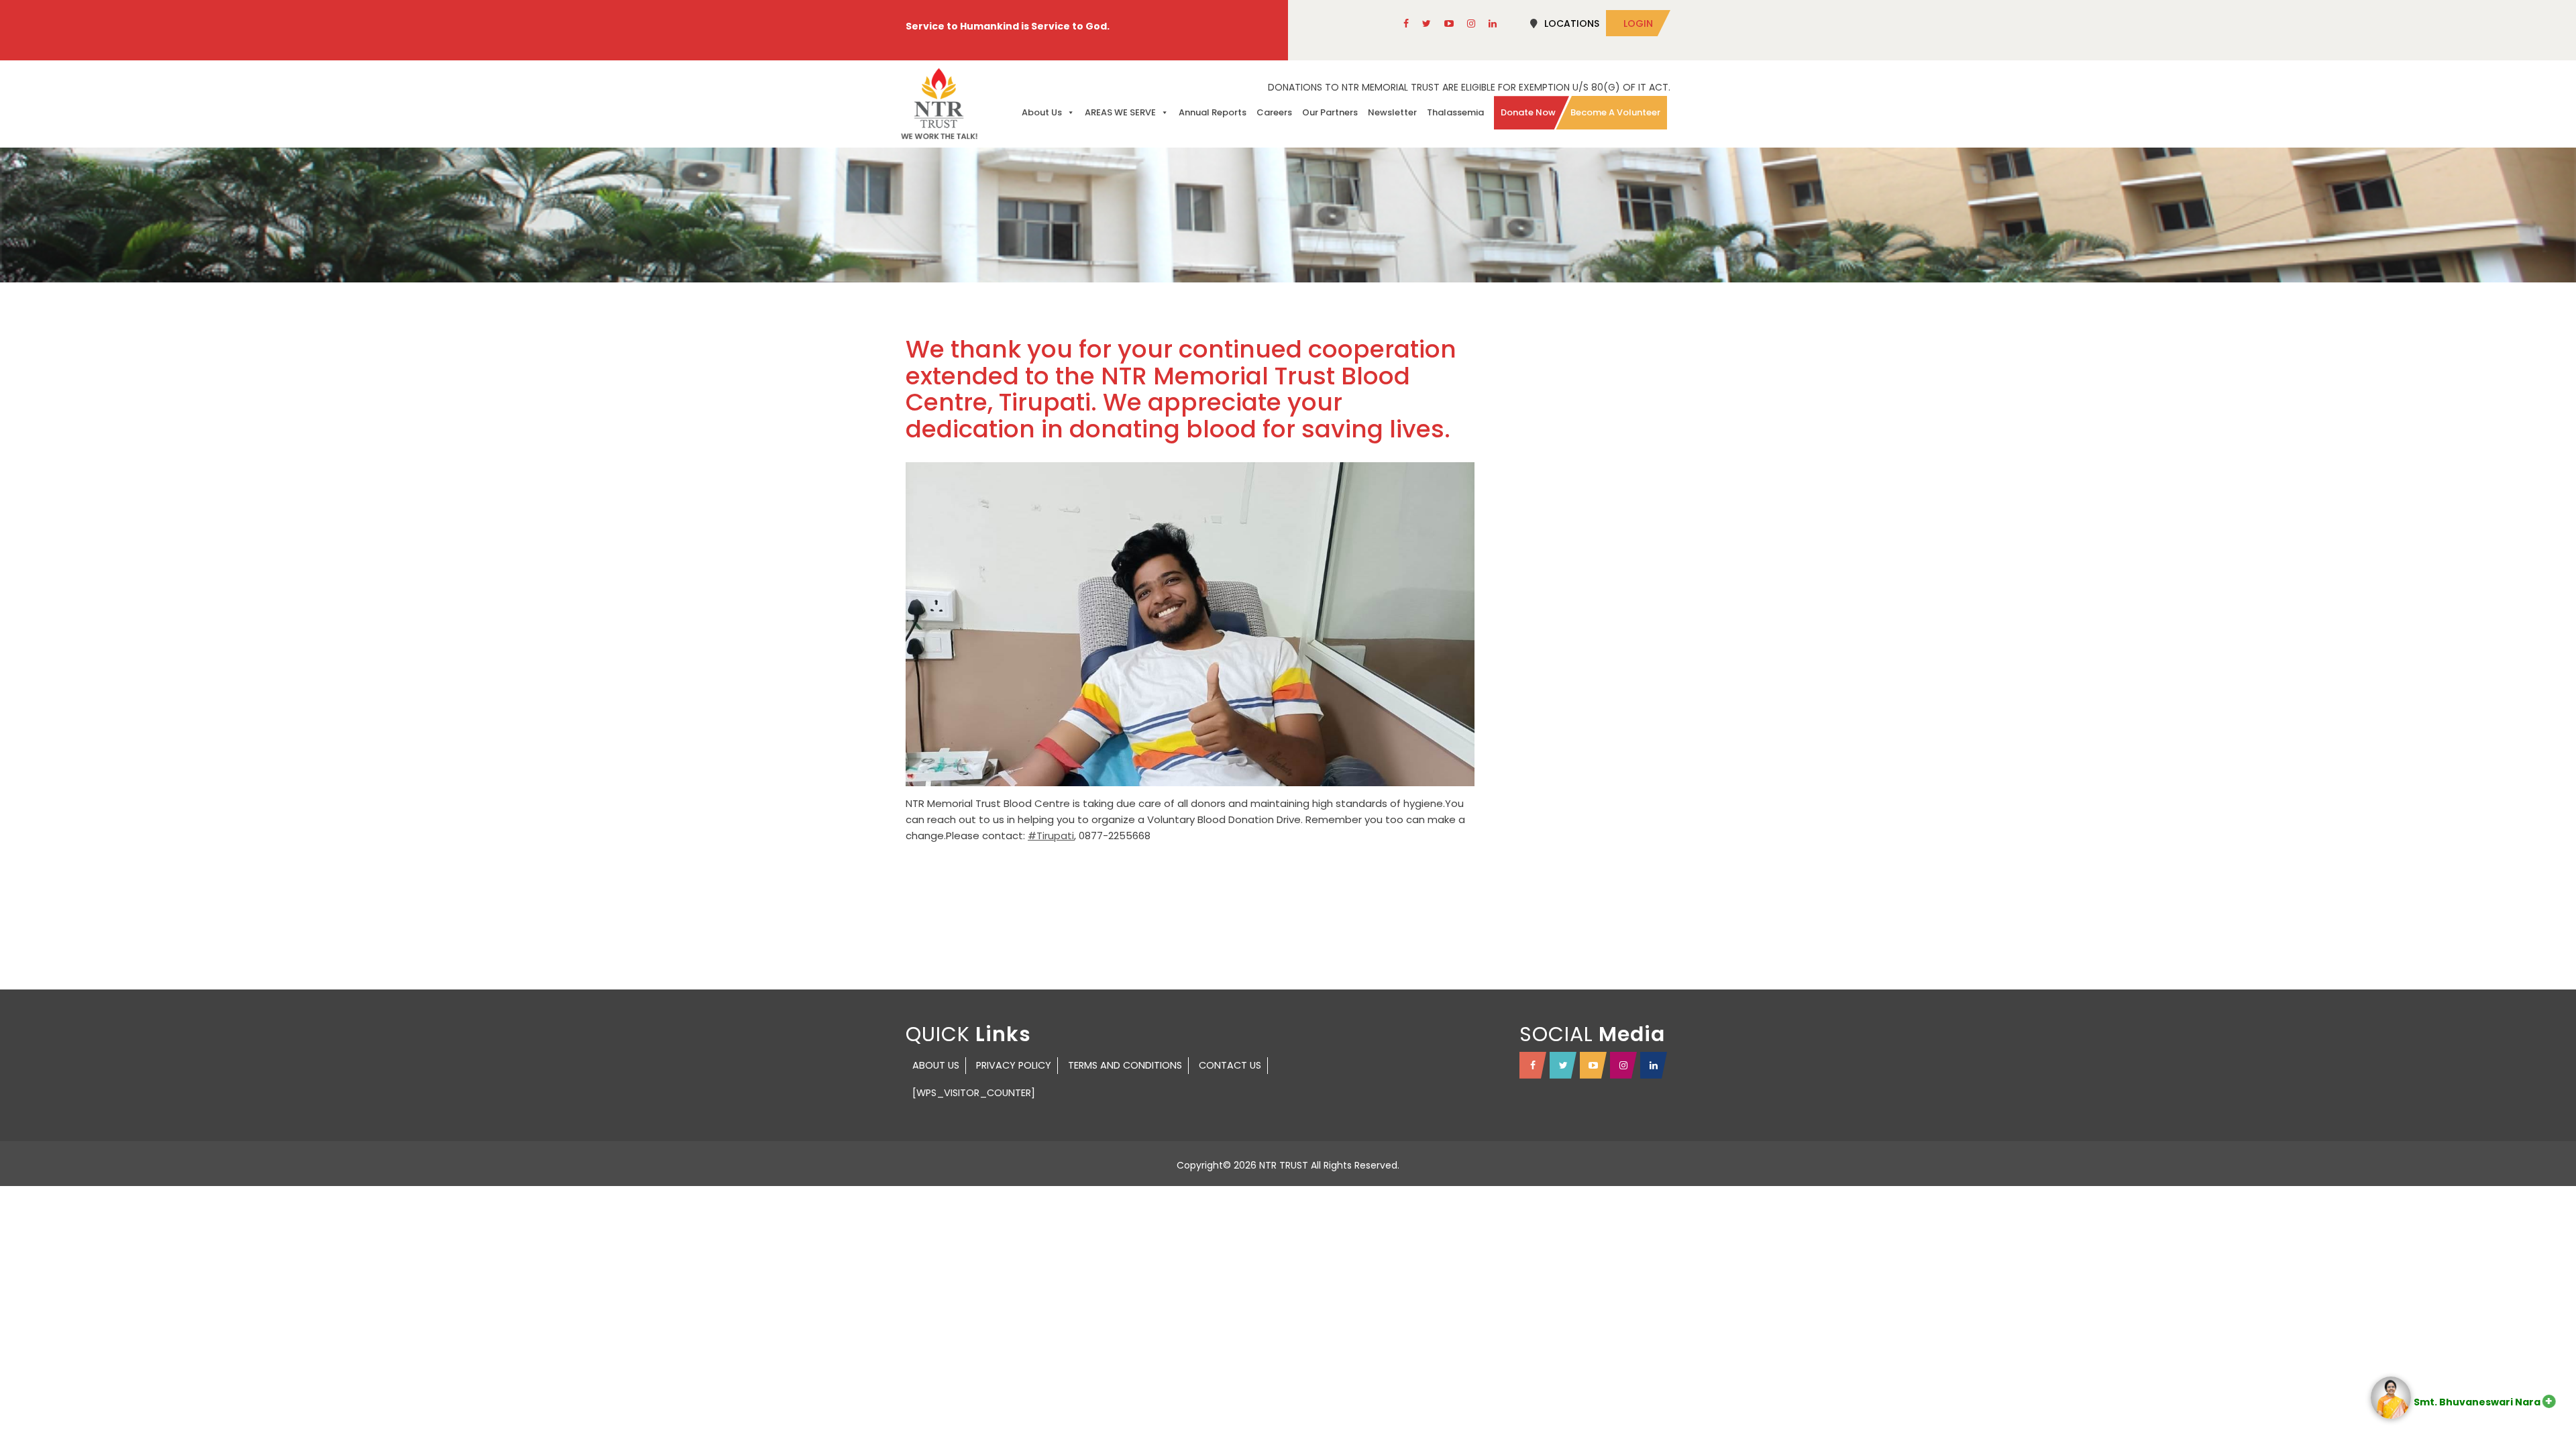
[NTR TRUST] (939, 104)
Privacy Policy (1014, 1065)
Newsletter (1392, 112)
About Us (1042, 112)
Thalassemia (1455, 112)
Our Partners (1330, 112)
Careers (1274, 112)
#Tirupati (1051, 836)
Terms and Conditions (1125, 1065)
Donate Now (1528, 112)
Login (1638, 23)
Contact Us (1230, 1065)
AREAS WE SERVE (1120, 112)
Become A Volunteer (1615, 112)
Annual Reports (1213, 112)
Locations (1572, 23)
